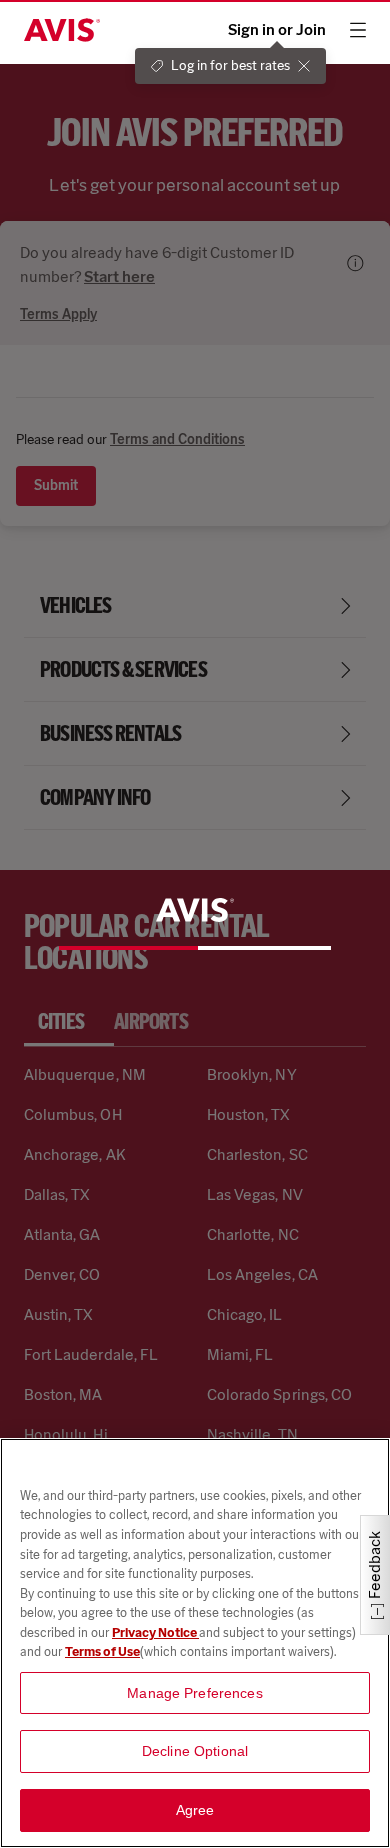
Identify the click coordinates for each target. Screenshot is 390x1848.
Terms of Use (102, 1651)
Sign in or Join (277, 30)
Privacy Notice (155, 1632)
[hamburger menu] (358, 30)
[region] (195, 1643)
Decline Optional (195, 1751)
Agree (195, 1810)
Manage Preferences (195, 1693)
